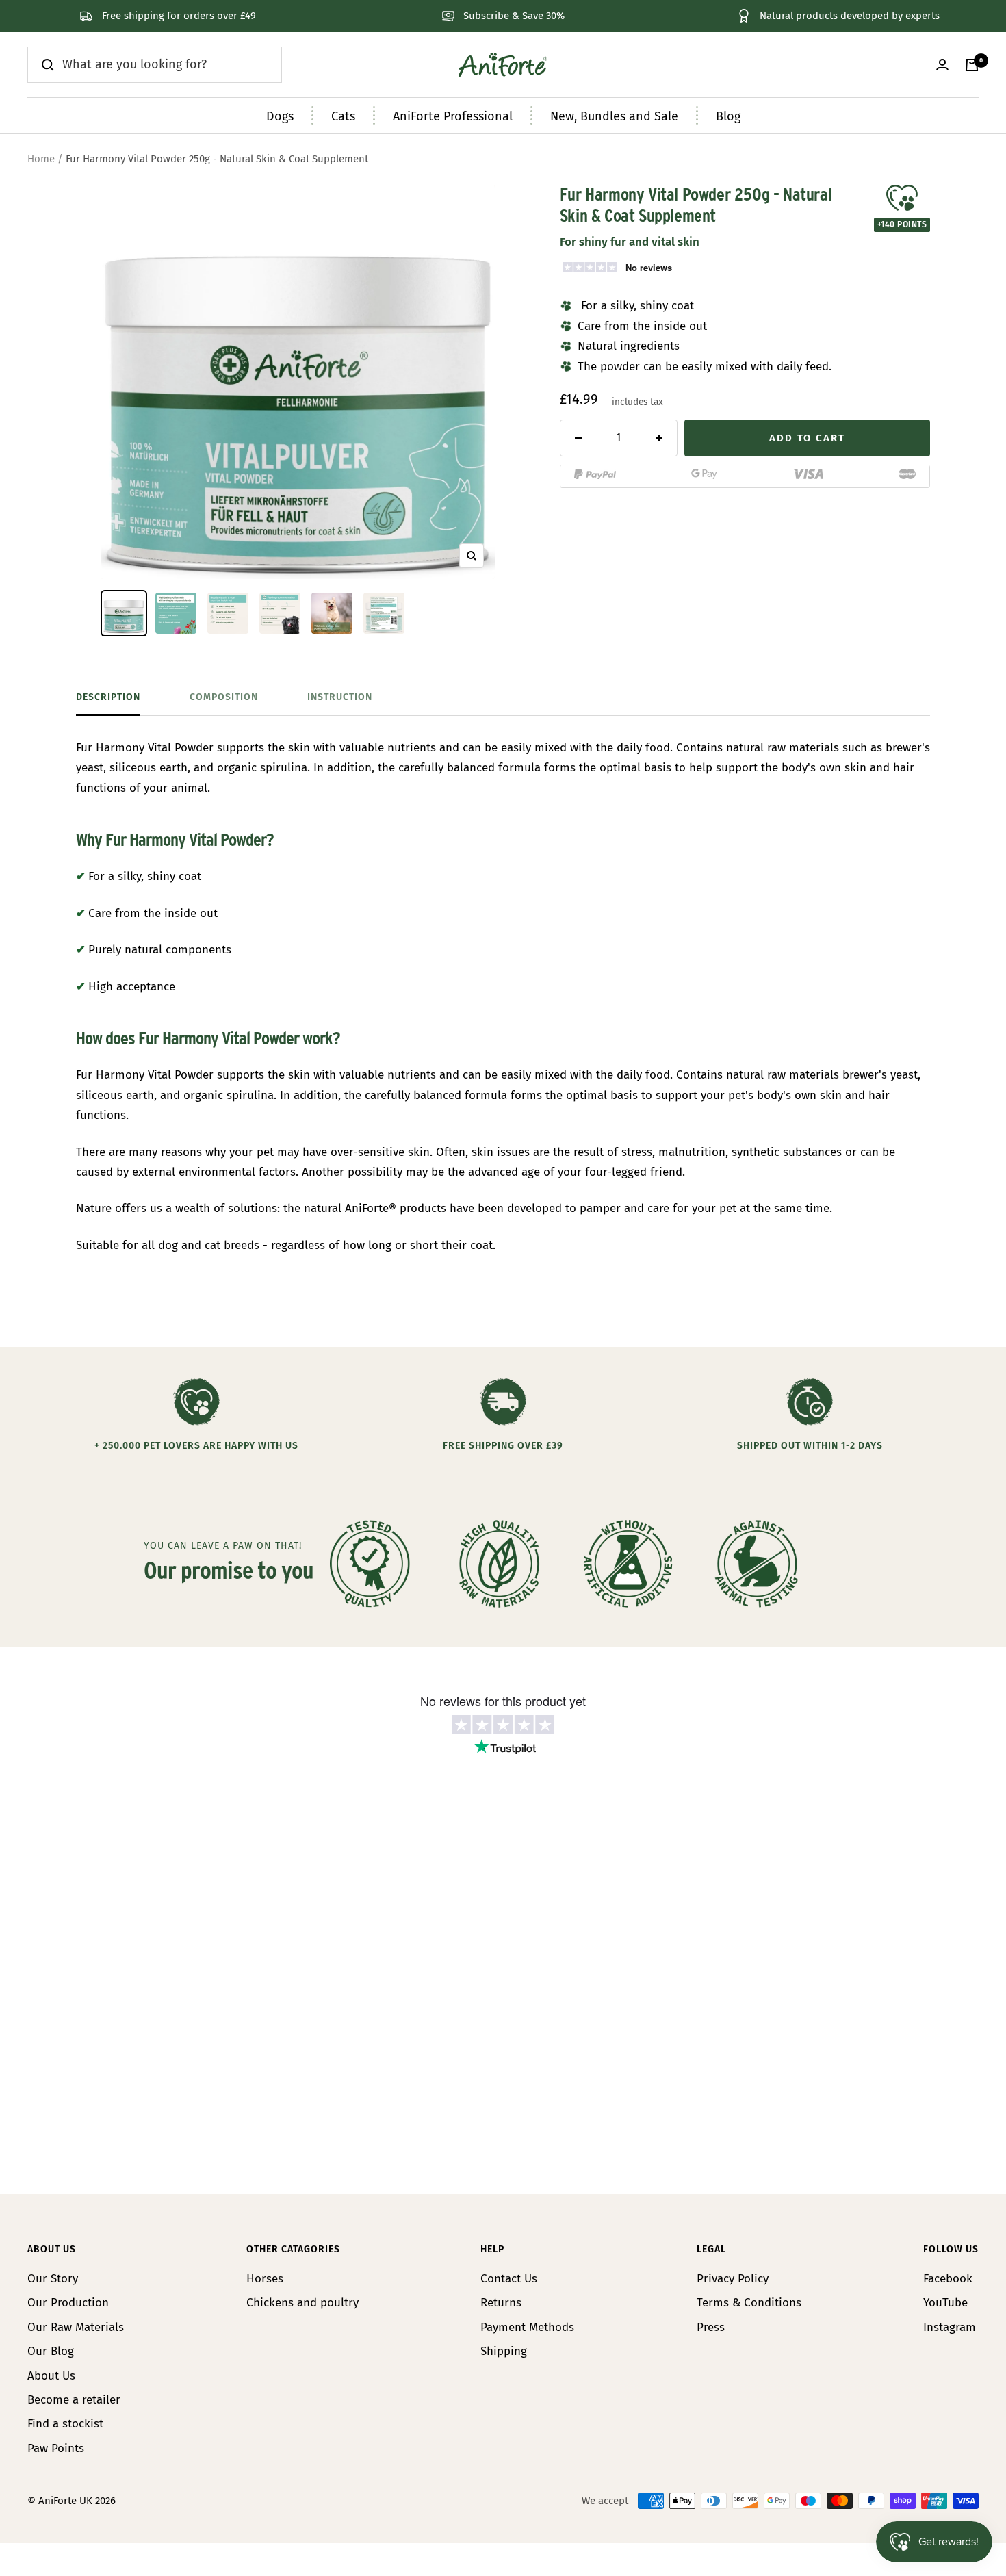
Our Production (68, 2303)
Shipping (504, 2351)
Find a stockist (65, 2424)
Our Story (53, 2279)
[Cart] (972, 65)
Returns (501, 2303)
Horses (265, 2279)
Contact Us (509, 2279)
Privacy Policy (733, 2279)
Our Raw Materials (76, 2327)
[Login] (942, 65)
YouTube (945, 2303)
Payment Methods (527, 2327)
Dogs (280, 116)
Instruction (340, 697)
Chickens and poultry (302, 2303)
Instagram (950, 2327)
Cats (343, 116)
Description (108, 697)
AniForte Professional (453, 116)
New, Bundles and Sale (614, 116)
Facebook (948, 2279)
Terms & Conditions (749, 2303)
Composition (224, 697)
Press (711, 2327)
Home (41, 159)
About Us (51, 2376)
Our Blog (51, 2351)
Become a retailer (74, 2400)
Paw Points (56, 2448)
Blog (728, 116)
